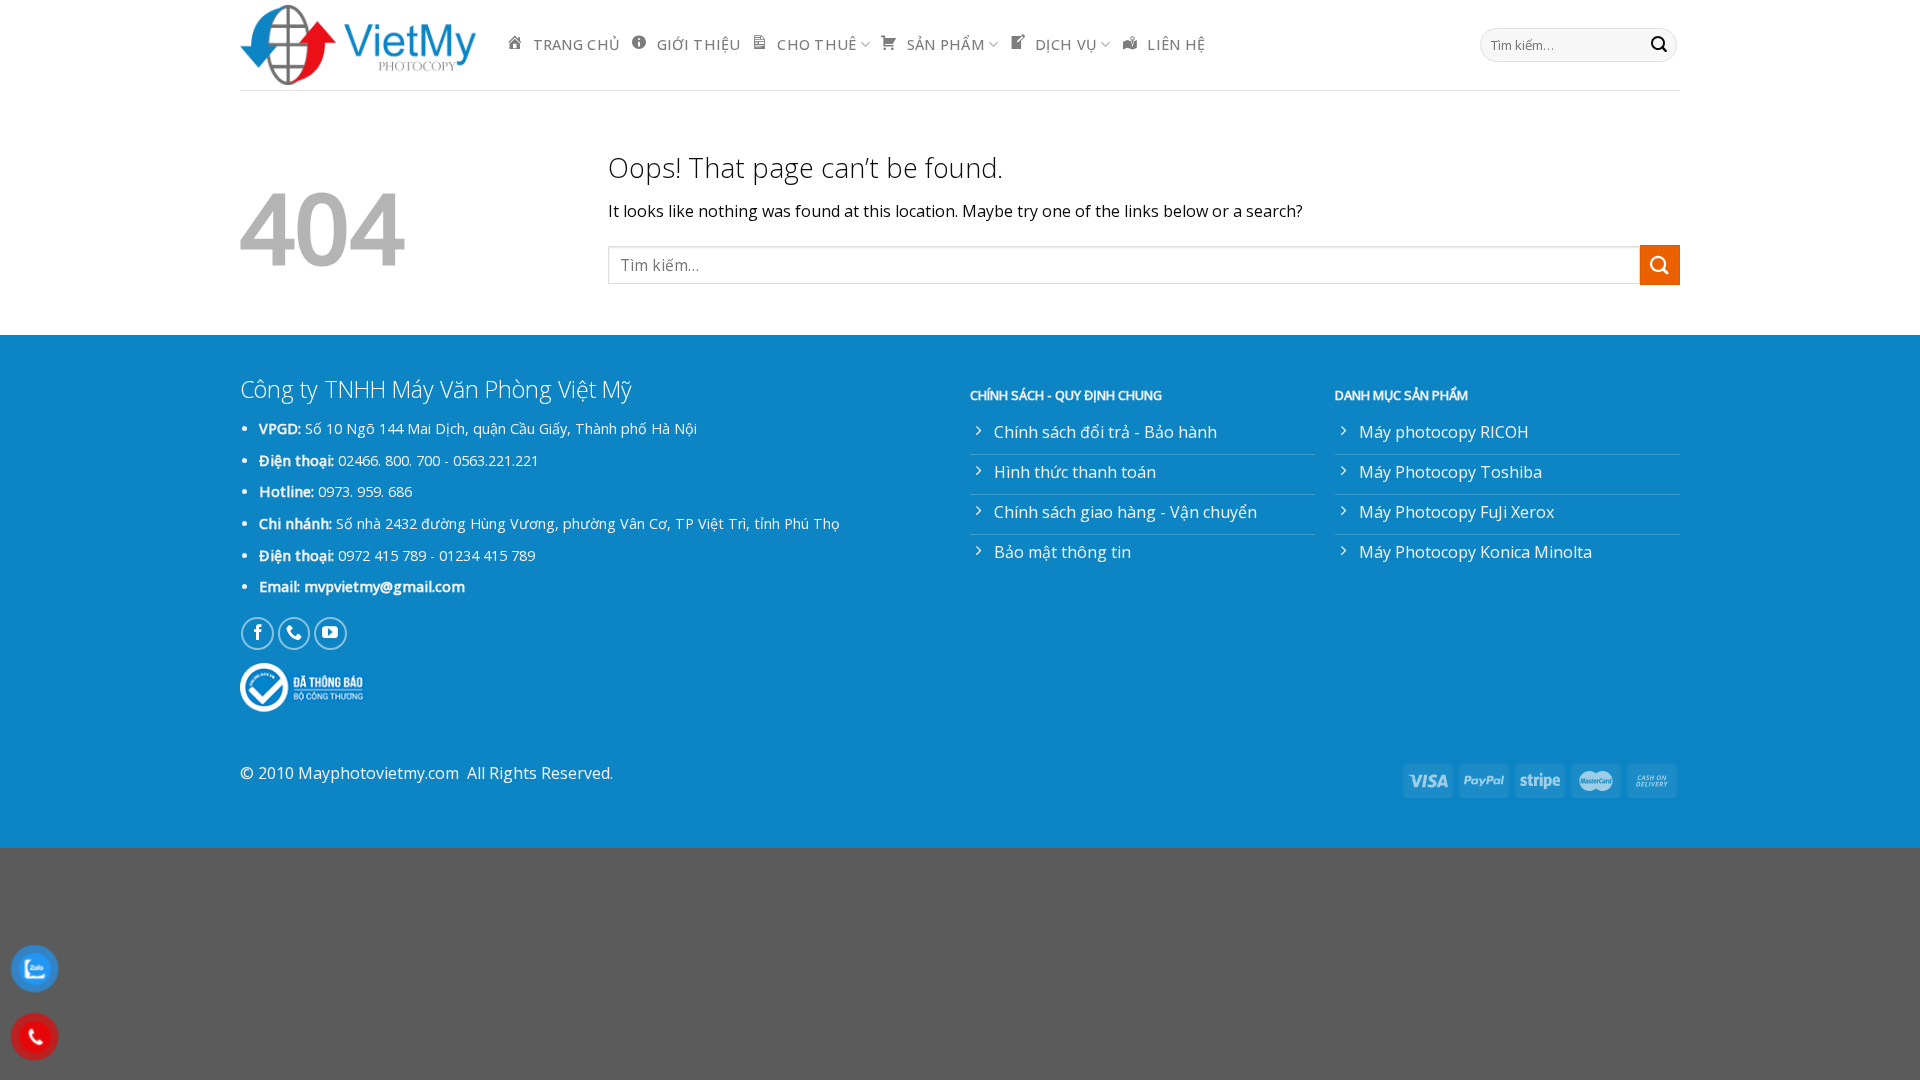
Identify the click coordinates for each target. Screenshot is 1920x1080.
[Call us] (294, 633)
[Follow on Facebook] (257, 633)
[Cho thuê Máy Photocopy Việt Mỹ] (358, 45)
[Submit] (1659, 45)
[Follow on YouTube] (330, 633)
